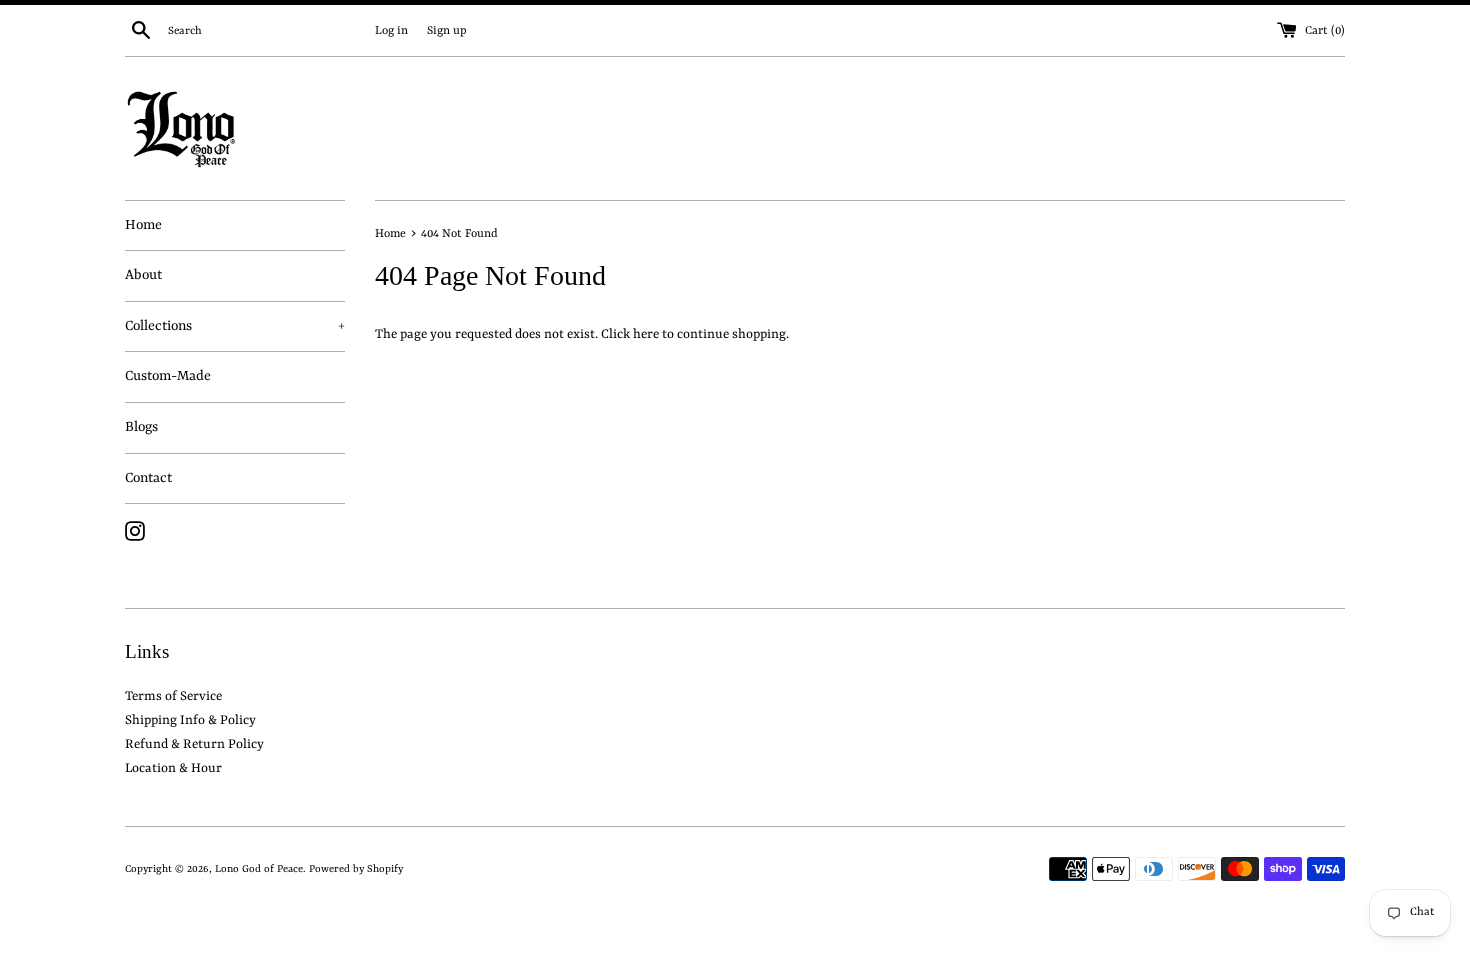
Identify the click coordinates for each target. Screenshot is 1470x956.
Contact (148, 478)
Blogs (141, 427)
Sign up (447, 31)
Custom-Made (168, 376)
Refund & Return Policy (194, 744)
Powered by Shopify (356, 869)
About (143, 275)
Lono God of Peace (259, 869)
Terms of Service (173, 696)
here (646, 334)
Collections (235, 326)
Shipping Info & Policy (190, 720)
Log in (391, 31)
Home (143, 225)
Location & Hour (173, 768)
